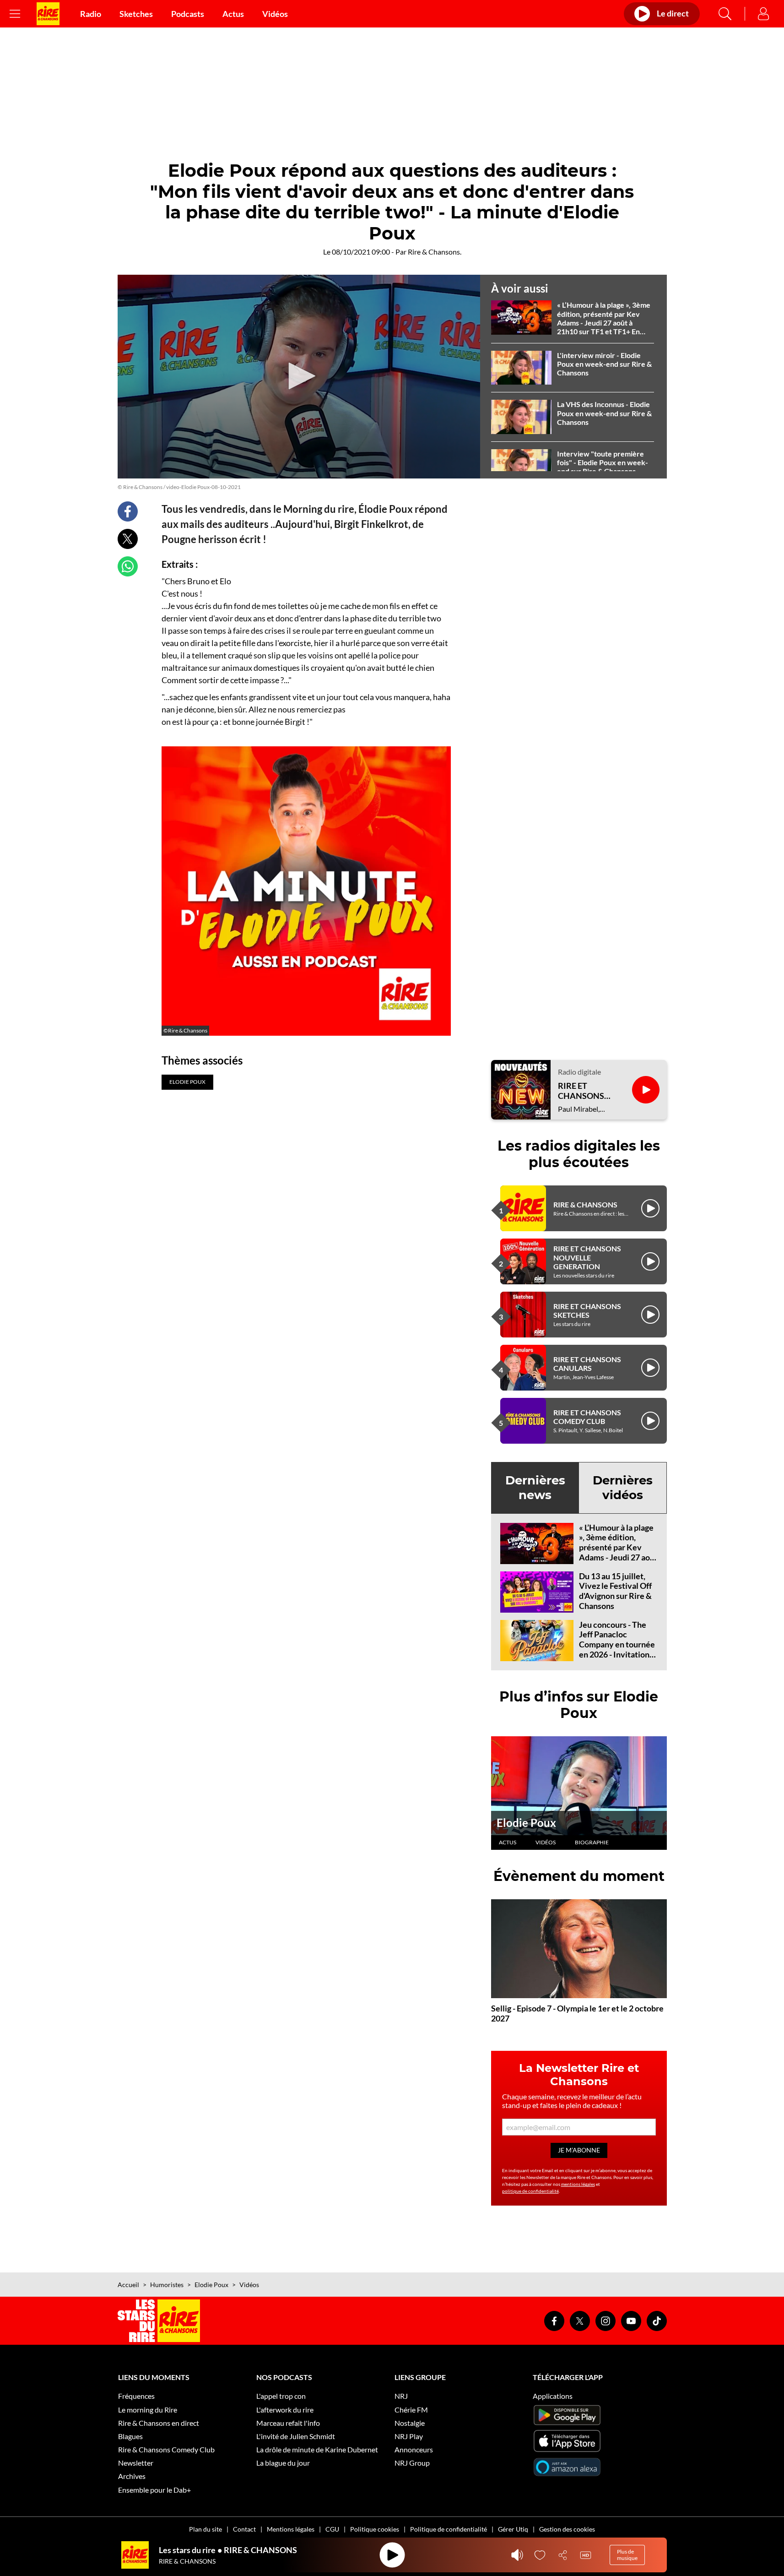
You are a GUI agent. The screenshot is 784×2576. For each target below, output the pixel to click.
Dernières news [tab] (535, 1487)
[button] (299, 376)
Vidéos (275, 14)
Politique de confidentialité (449, 2529)
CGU (332, 2529)
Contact (244, 2529)
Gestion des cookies (567, 2529)
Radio (91, 14)
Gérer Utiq (513, 2529)
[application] (299, 377)
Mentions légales (291, 2529)
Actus (233, 14)
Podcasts (188, 14)
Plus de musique (627, 2555)
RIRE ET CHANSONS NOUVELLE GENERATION (587, 1257)
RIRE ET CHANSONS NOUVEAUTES (586, 1091)
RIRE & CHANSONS (585, 1204)
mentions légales (578, 2184)
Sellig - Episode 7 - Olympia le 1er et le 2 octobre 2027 (577, 2013)
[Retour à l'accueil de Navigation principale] (48, 14)
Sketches (136, 14)
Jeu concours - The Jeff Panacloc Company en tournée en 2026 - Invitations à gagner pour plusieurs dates (617, 1649)
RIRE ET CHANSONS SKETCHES (587, 1310)
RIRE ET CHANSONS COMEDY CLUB (587, 1417)
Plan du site (205, 2529)
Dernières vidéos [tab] (623, 1487)
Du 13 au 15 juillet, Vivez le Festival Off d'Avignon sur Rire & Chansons (615, 1591)
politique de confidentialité (530, 2191)
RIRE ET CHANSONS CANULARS (587, 1364)
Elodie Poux (526, 1823)
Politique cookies (375, 2529)
